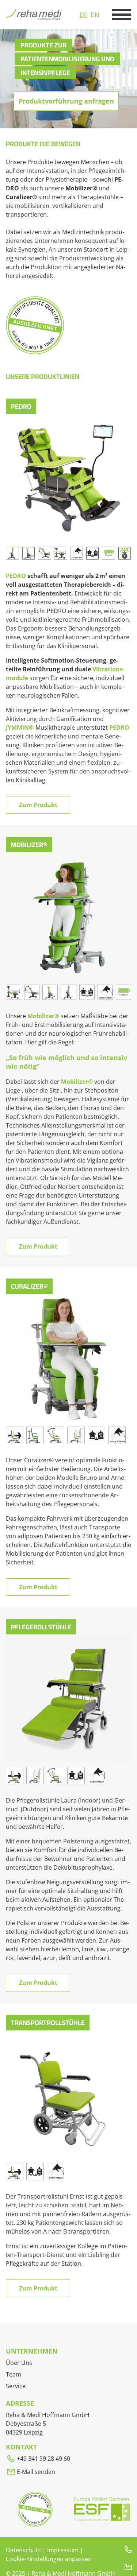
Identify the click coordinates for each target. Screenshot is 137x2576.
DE (84, 15)
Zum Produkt (38, 805)
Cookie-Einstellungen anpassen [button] (49, 2559)
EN (95, 15)
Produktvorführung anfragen (66, 101)
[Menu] (122, 15)
